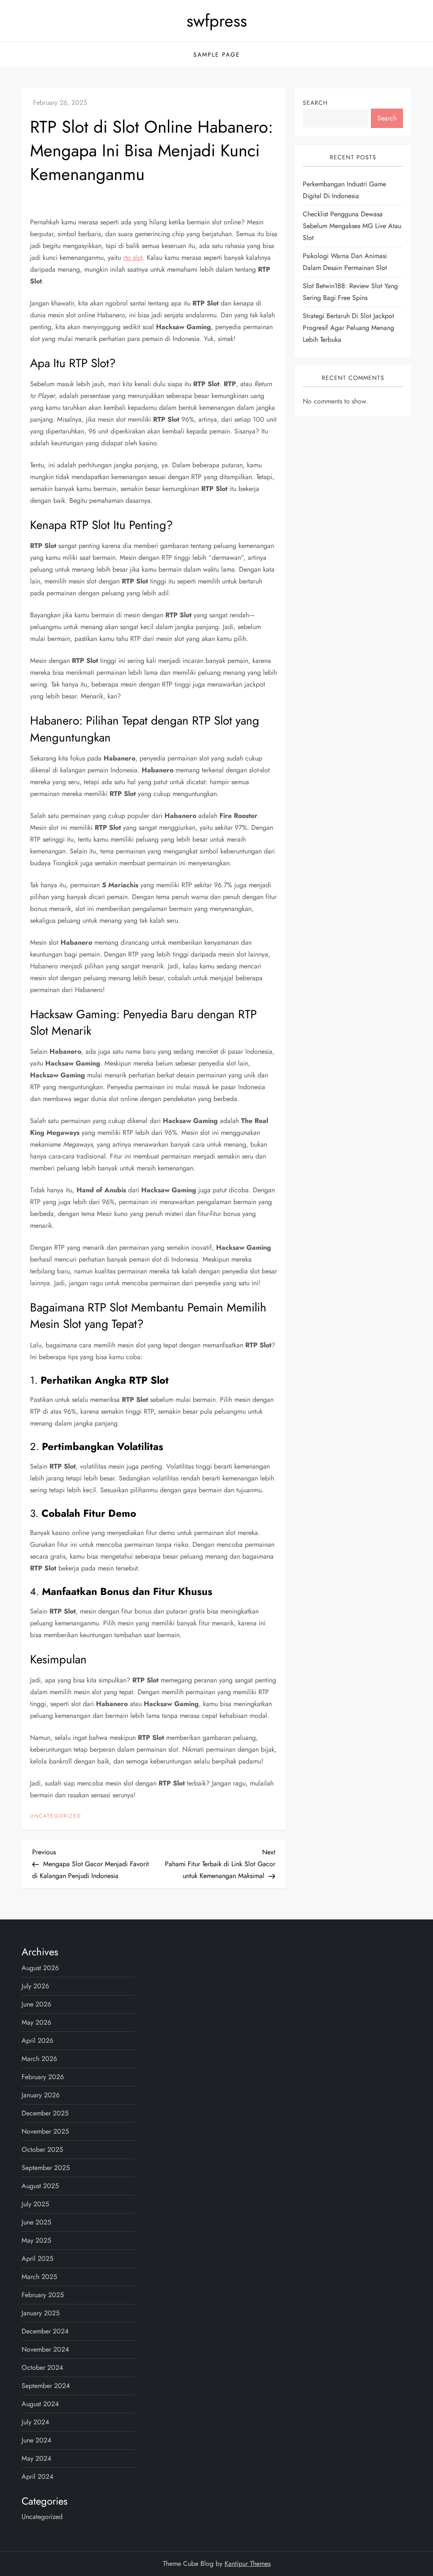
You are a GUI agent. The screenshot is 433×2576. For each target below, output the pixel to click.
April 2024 (37, 2477)
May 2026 (36, 2022)
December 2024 (45, 2331)
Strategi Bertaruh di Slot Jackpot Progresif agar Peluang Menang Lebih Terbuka (348, 328)
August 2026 (40, 1968)
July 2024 (35, 2422)
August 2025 (40, 2186)
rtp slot (133, 258)
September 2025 (46, 2168)
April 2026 (37, 2040)
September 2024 (46, 2386)
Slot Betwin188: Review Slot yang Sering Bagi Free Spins (350, 292)
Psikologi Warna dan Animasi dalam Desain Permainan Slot (345, 262)
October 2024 (42, 2367)
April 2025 (37, 2258)
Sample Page (217, 55)
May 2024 (36, 2458)
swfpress (217, 21)
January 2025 (41, 2313)
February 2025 (43, 2295)
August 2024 (40, 2404)
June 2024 (36, 2440)
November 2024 (45, 2349)
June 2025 (36, 2222)
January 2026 (41, 2095)
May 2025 (36, 2240)
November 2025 (45, 2131)
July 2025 (35, 2204)
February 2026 (43, 2077)
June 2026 (36, 2004)
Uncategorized (56, 1816)
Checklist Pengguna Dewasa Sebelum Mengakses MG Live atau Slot (352, 226)
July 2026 (35, 1986)
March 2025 (39, 2277)
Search (315, 103)
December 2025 (45, 2113)
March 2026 (39, 2059)
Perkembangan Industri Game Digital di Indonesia (344, 190)
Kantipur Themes (248, 2564)
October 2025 (42, 2149)
